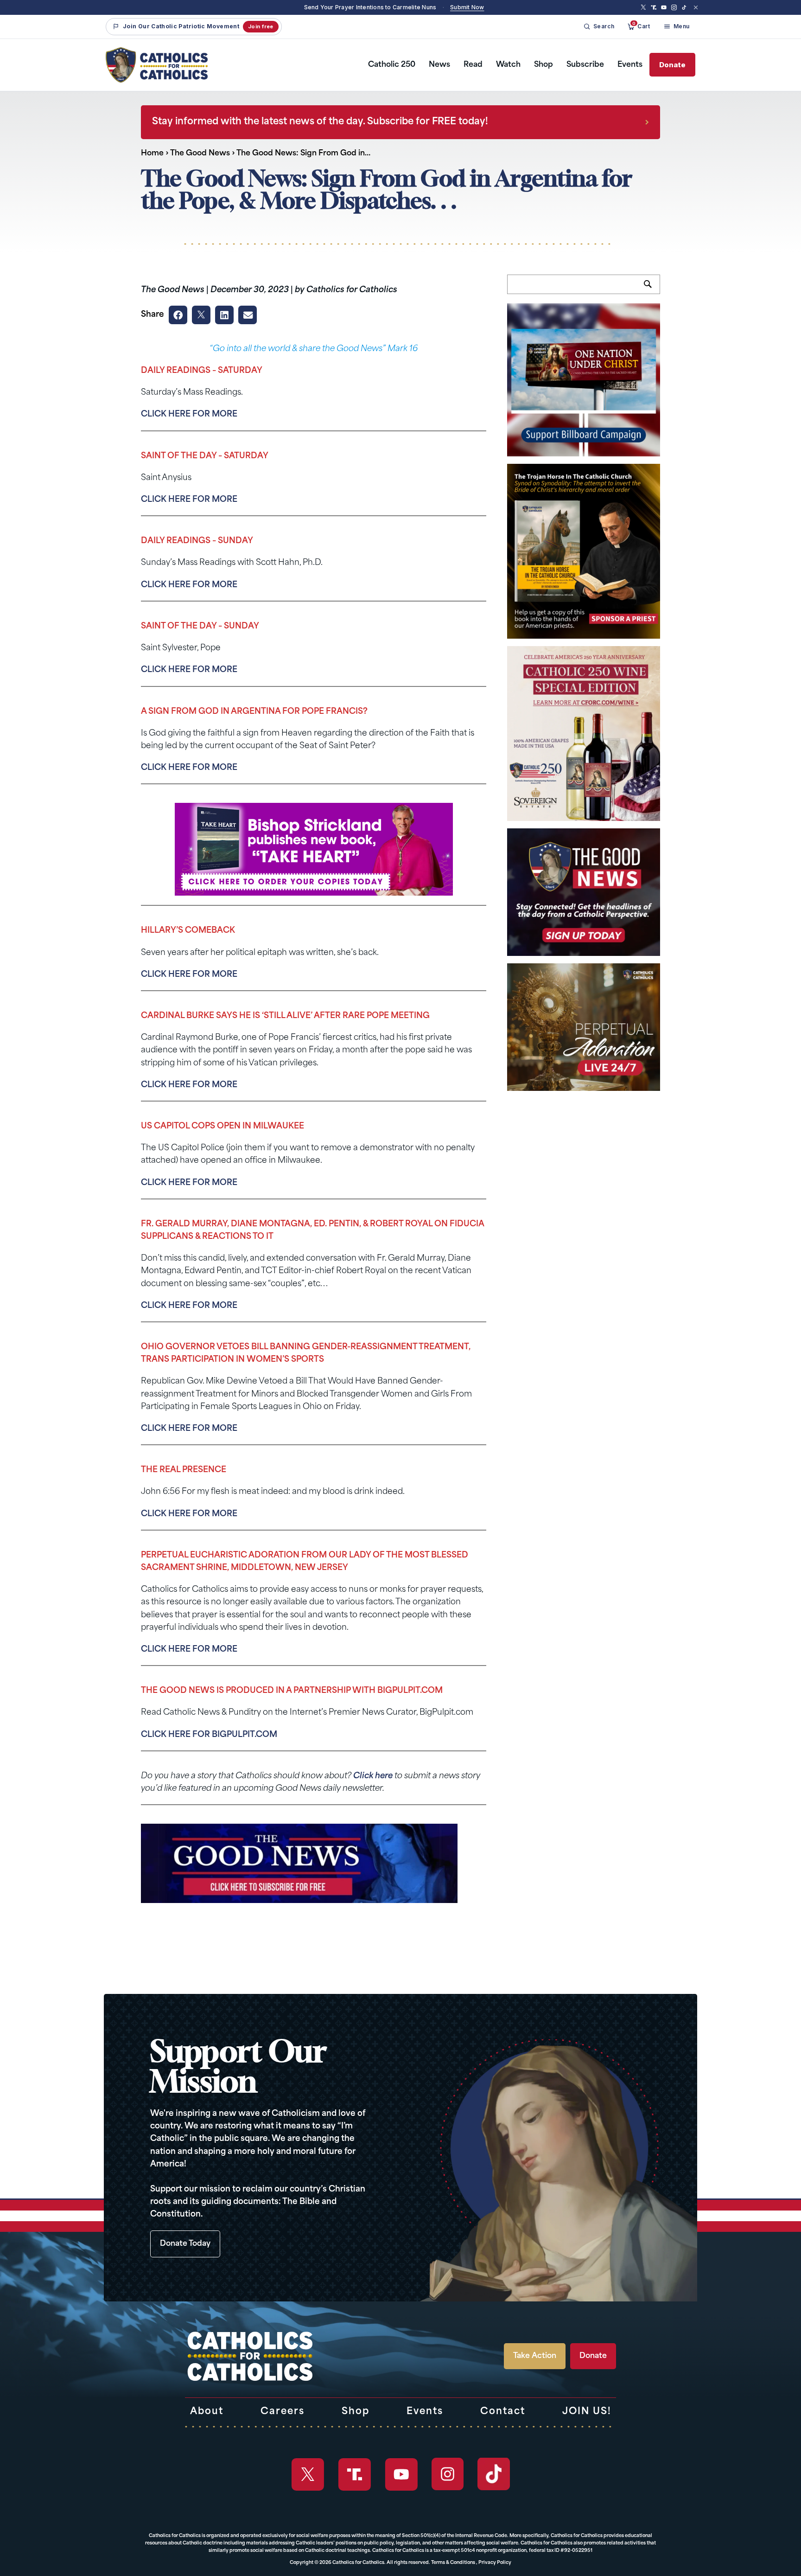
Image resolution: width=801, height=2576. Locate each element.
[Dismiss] (696, 7)
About (207, 2412)
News (439, 65)
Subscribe (585, 65)
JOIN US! (587, 2412)
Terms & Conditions (453, 2563)
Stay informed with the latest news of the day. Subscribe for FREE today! (320, 122)
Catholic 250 (392, 65)
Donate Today (185, 2244)
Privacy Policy (495, 2563)
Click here (373, 1776)
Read (473, 65)
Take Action (535, 2356)
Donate (672, 65)
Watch (508, 65)
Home (152, 154)
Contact (503, 2412)
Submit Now (467, 7)
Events (630, 65)
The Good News (200, 154)
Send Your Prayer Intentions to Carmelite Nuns (370, 7)
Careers (283, 2412)
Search (652, 289)
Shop (544, 65)
